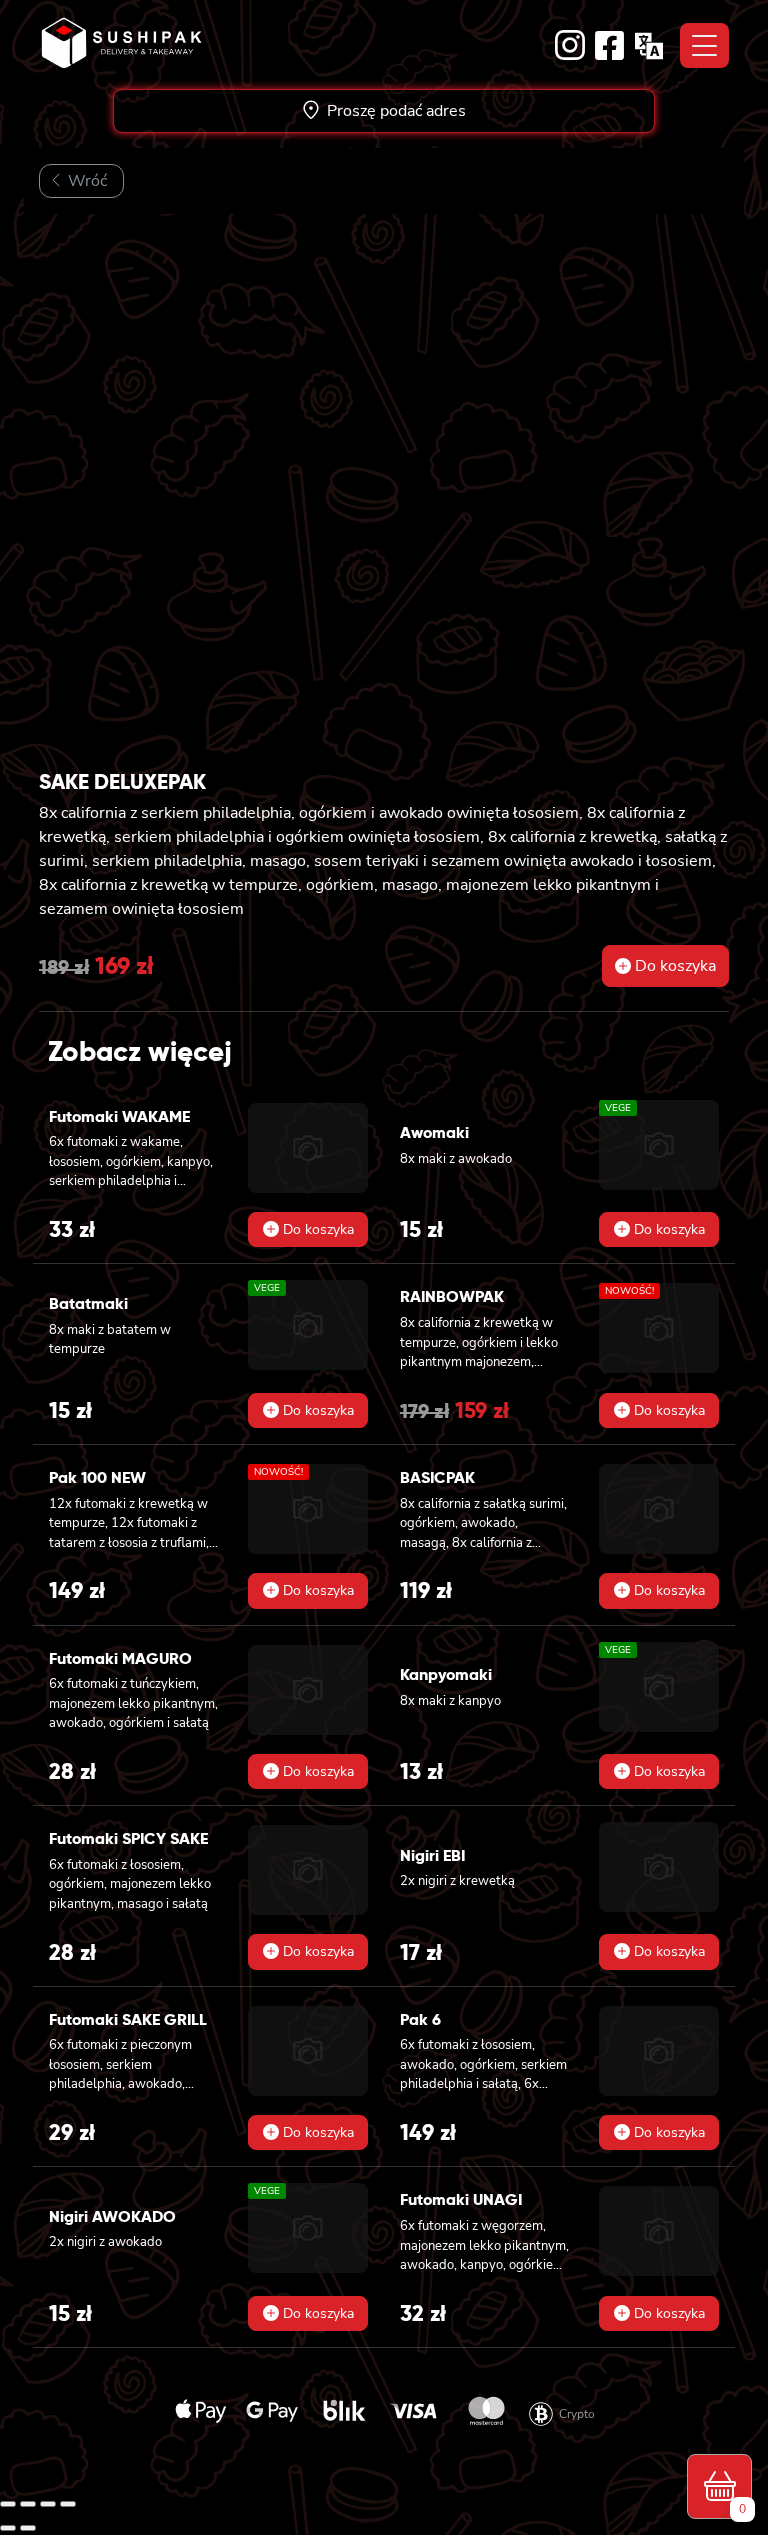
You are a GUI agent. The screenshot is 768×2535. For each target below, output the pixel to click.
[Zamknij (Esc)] (68, 2504)
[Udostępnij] (48, 2504)
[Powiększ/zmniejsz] (8, 2504)
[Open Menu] (704, 45)
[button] (665, 966)
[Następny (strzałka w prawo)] (28, 2528)
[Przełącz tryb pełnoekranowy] (28, 2504)
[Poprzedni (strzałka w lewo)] (8, 2528)
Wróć (85, 181)
